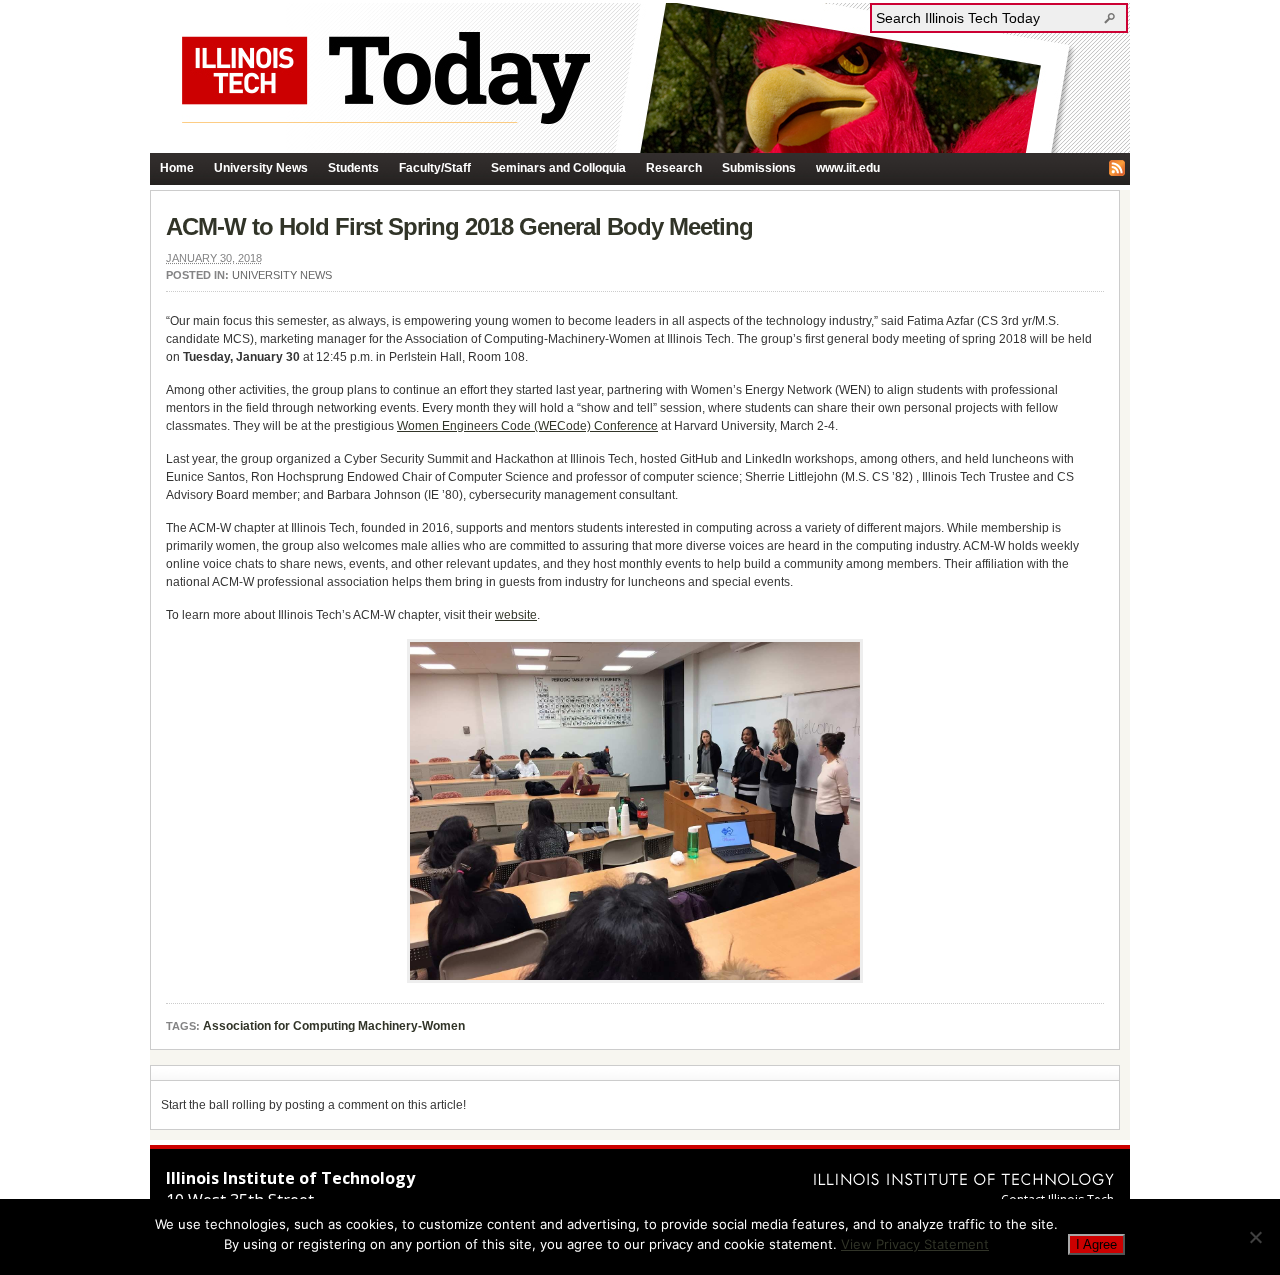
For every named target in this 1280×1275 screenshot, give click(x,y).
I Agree (1096, 1244)
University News (261, 168)
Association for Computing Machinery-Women (334, 1026)
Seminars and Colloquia (558, 168)
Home (177, 168)
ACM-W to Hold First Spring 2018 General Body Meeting (459, 226)
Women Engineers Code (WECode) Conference (527, 426)
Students (353, 168)
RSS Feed (1117, 168)
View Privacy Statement (915, 1244)
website (516, 615)
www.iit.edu (848, 168)
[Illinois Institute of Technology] (964, 1178)
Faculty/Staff (435, 168)
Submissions (759, 168)
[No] (1255, 1237)
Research (674, 168)
